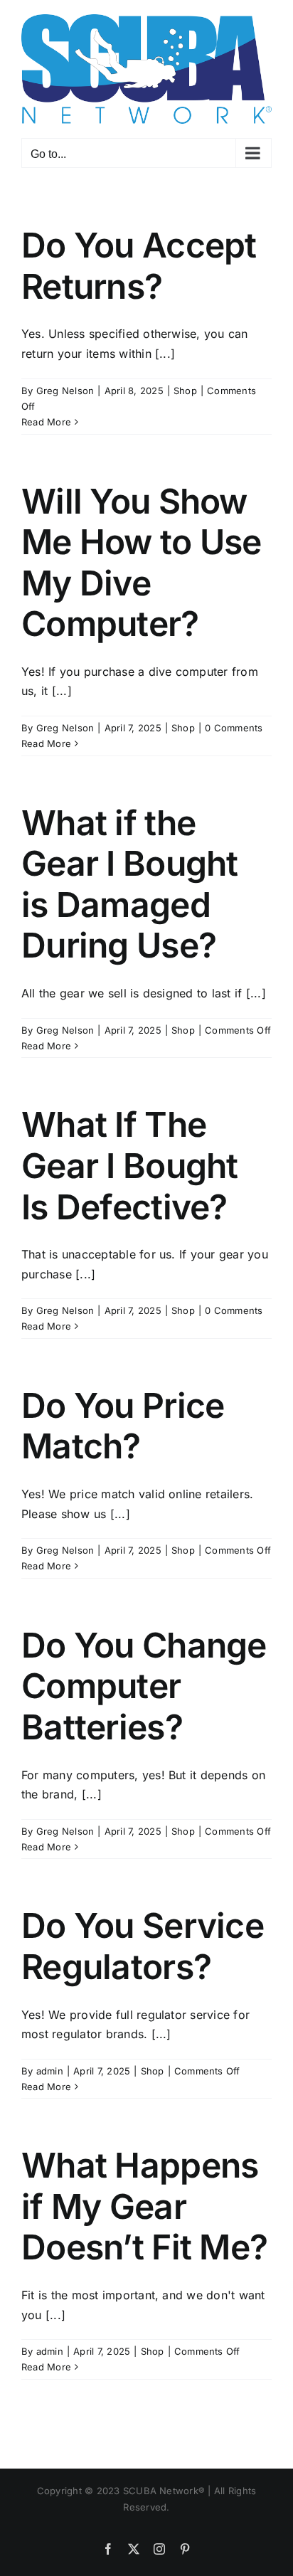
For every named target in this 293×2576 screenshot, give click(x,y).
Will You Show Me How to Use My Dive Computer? (142, 563)
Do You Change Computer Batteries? (144, 1686)
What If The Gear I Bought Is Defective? (130, 1165)
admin (50, 2071)
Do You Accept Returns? (139, 266)
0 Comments (234, 728)
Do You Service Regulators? (143, 1946)
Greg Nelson (65, 391)
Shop (185, 391)
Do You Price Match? (123, 1426)
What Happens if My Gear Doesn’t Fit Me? (144, 2206)
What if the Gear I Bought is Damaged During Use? (130, 884)
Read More (46, 422)
